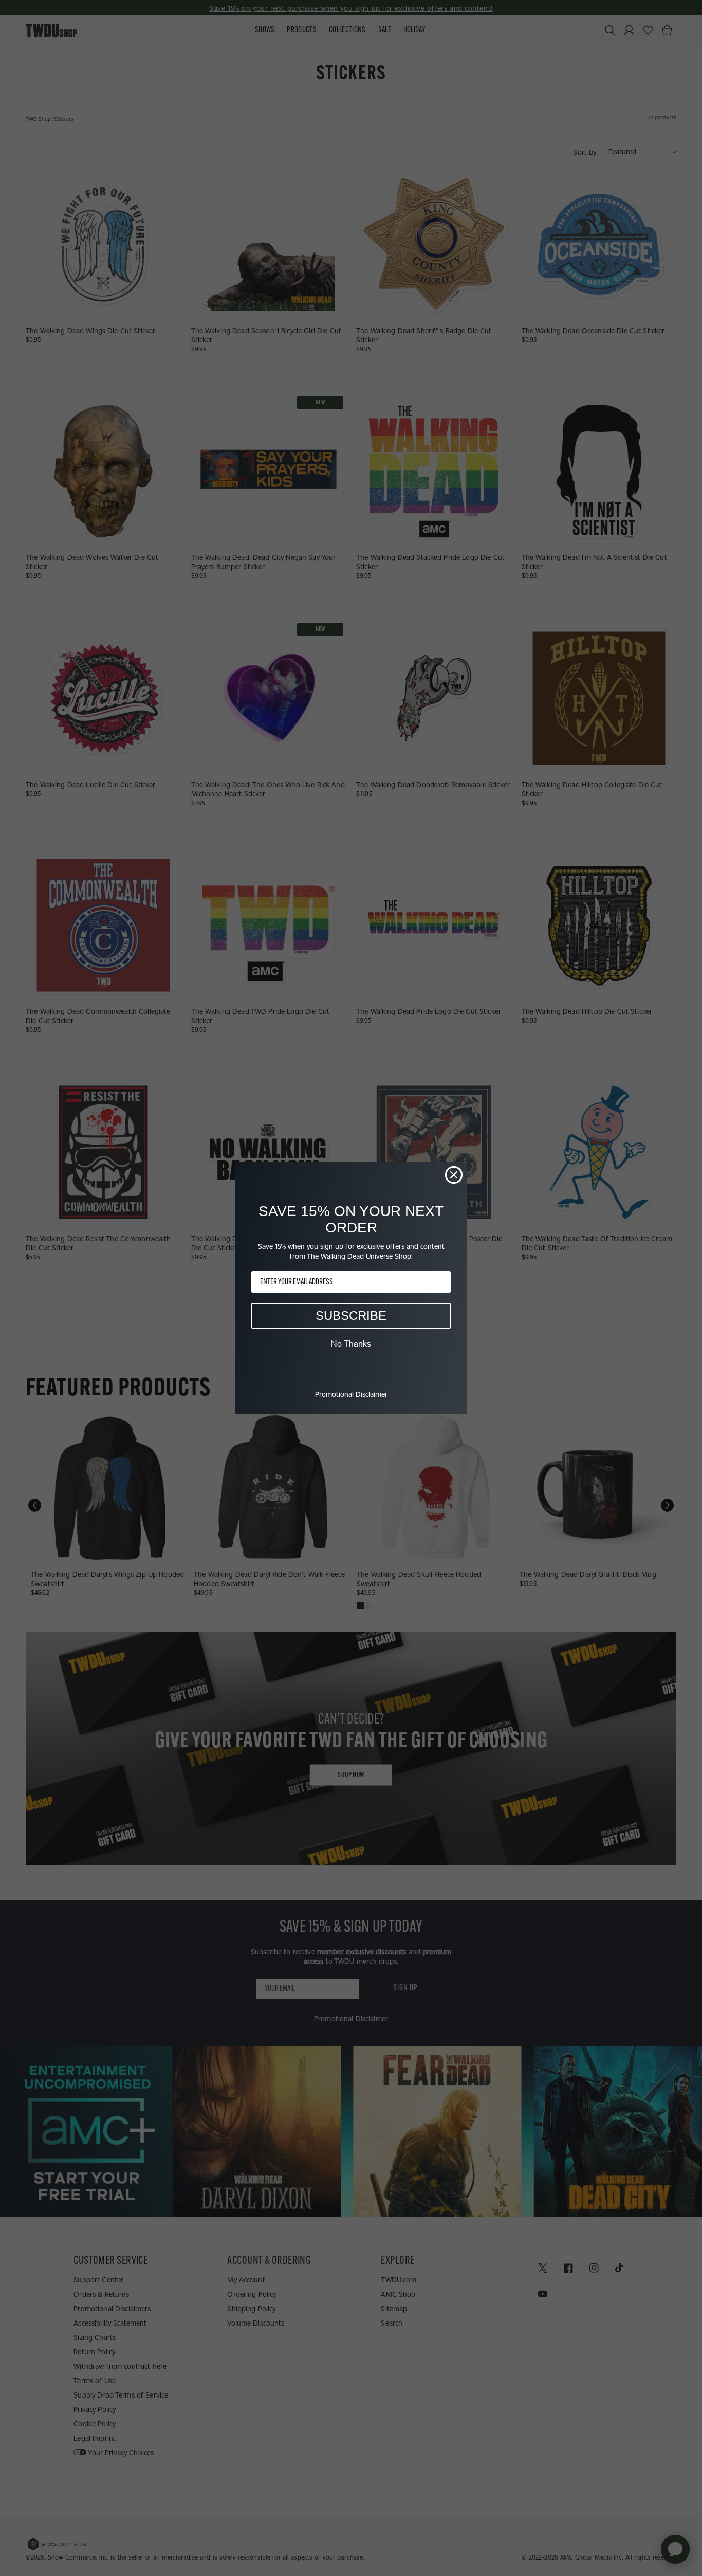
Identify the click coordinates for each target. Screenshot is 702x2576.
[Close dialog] (454, 1175)
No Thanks (351, 1344)
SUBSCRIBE (351, 1316)
